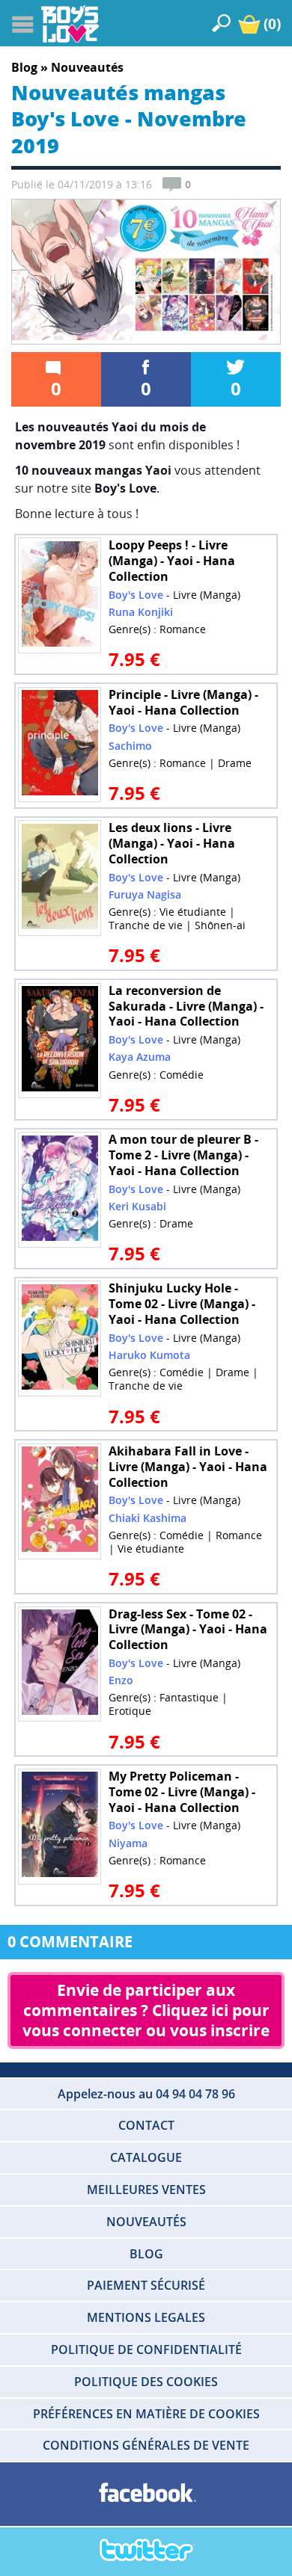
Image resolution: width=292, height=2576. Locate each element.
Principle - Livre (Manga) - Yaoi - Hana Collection (183, 702)
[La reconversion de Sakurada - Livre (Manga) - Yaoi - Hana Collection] (60, 1041)
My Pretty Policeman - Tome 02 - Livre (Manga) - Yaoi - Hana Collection (182, 1792)
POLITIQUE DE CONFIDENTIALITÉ (146, 2349)
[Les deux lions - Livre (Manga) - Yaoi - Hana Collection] (60, 878)
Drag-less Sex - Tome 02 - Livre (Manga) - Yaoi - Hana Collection (188, 1630)
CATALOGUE (146, 2157)
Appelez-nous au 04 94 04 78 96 (146, 2094)
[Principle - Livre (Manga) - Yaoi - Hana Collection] (60, 745)
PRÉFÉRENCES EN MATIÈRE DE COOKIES (146, 2414)
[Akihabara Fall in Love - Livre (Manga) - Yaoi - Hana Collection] (60, 1501)
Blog (24, 67)
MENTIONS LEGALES (146, 2317)
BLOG (146, 2254)
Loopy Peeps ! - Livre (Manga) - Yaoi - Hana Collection (172, 561)
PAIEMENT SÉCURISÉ (146, 2285)
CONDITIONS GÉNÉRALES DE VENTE (146, 2445)
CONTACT (146, 2125)
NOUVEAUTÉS (146, 2222)
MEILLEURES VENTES (146, 2190)
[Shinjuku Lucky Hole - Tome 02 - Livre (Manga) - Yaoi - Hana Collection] (60, 1339)
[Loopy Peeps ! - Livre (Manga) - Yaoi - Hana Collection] (60, 596)
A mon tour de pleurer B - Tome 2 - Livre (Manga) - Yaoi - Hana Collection (183, 1155)
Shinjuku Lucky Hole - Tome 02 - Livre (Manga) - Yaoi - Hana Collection (182, 1304)
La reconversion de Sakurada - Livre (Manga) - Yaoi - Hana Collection (186, 1006)
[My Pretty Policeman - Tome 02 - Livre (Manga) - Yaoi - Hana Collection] (60, 1826)
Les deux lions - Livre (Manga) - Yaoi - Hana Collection (172, 843)
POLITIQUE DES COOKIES (146, 2382)
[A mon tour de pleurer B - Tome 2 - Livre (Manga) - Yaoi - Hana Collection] (60, 1190)
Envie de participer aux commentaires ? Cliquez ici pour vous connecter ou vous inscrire (148, 2010)
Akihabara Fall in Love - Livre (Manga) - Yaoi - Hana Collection (188, 1467)
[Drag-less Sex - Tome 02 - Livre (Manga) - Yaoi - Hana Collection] (60, 1664)
